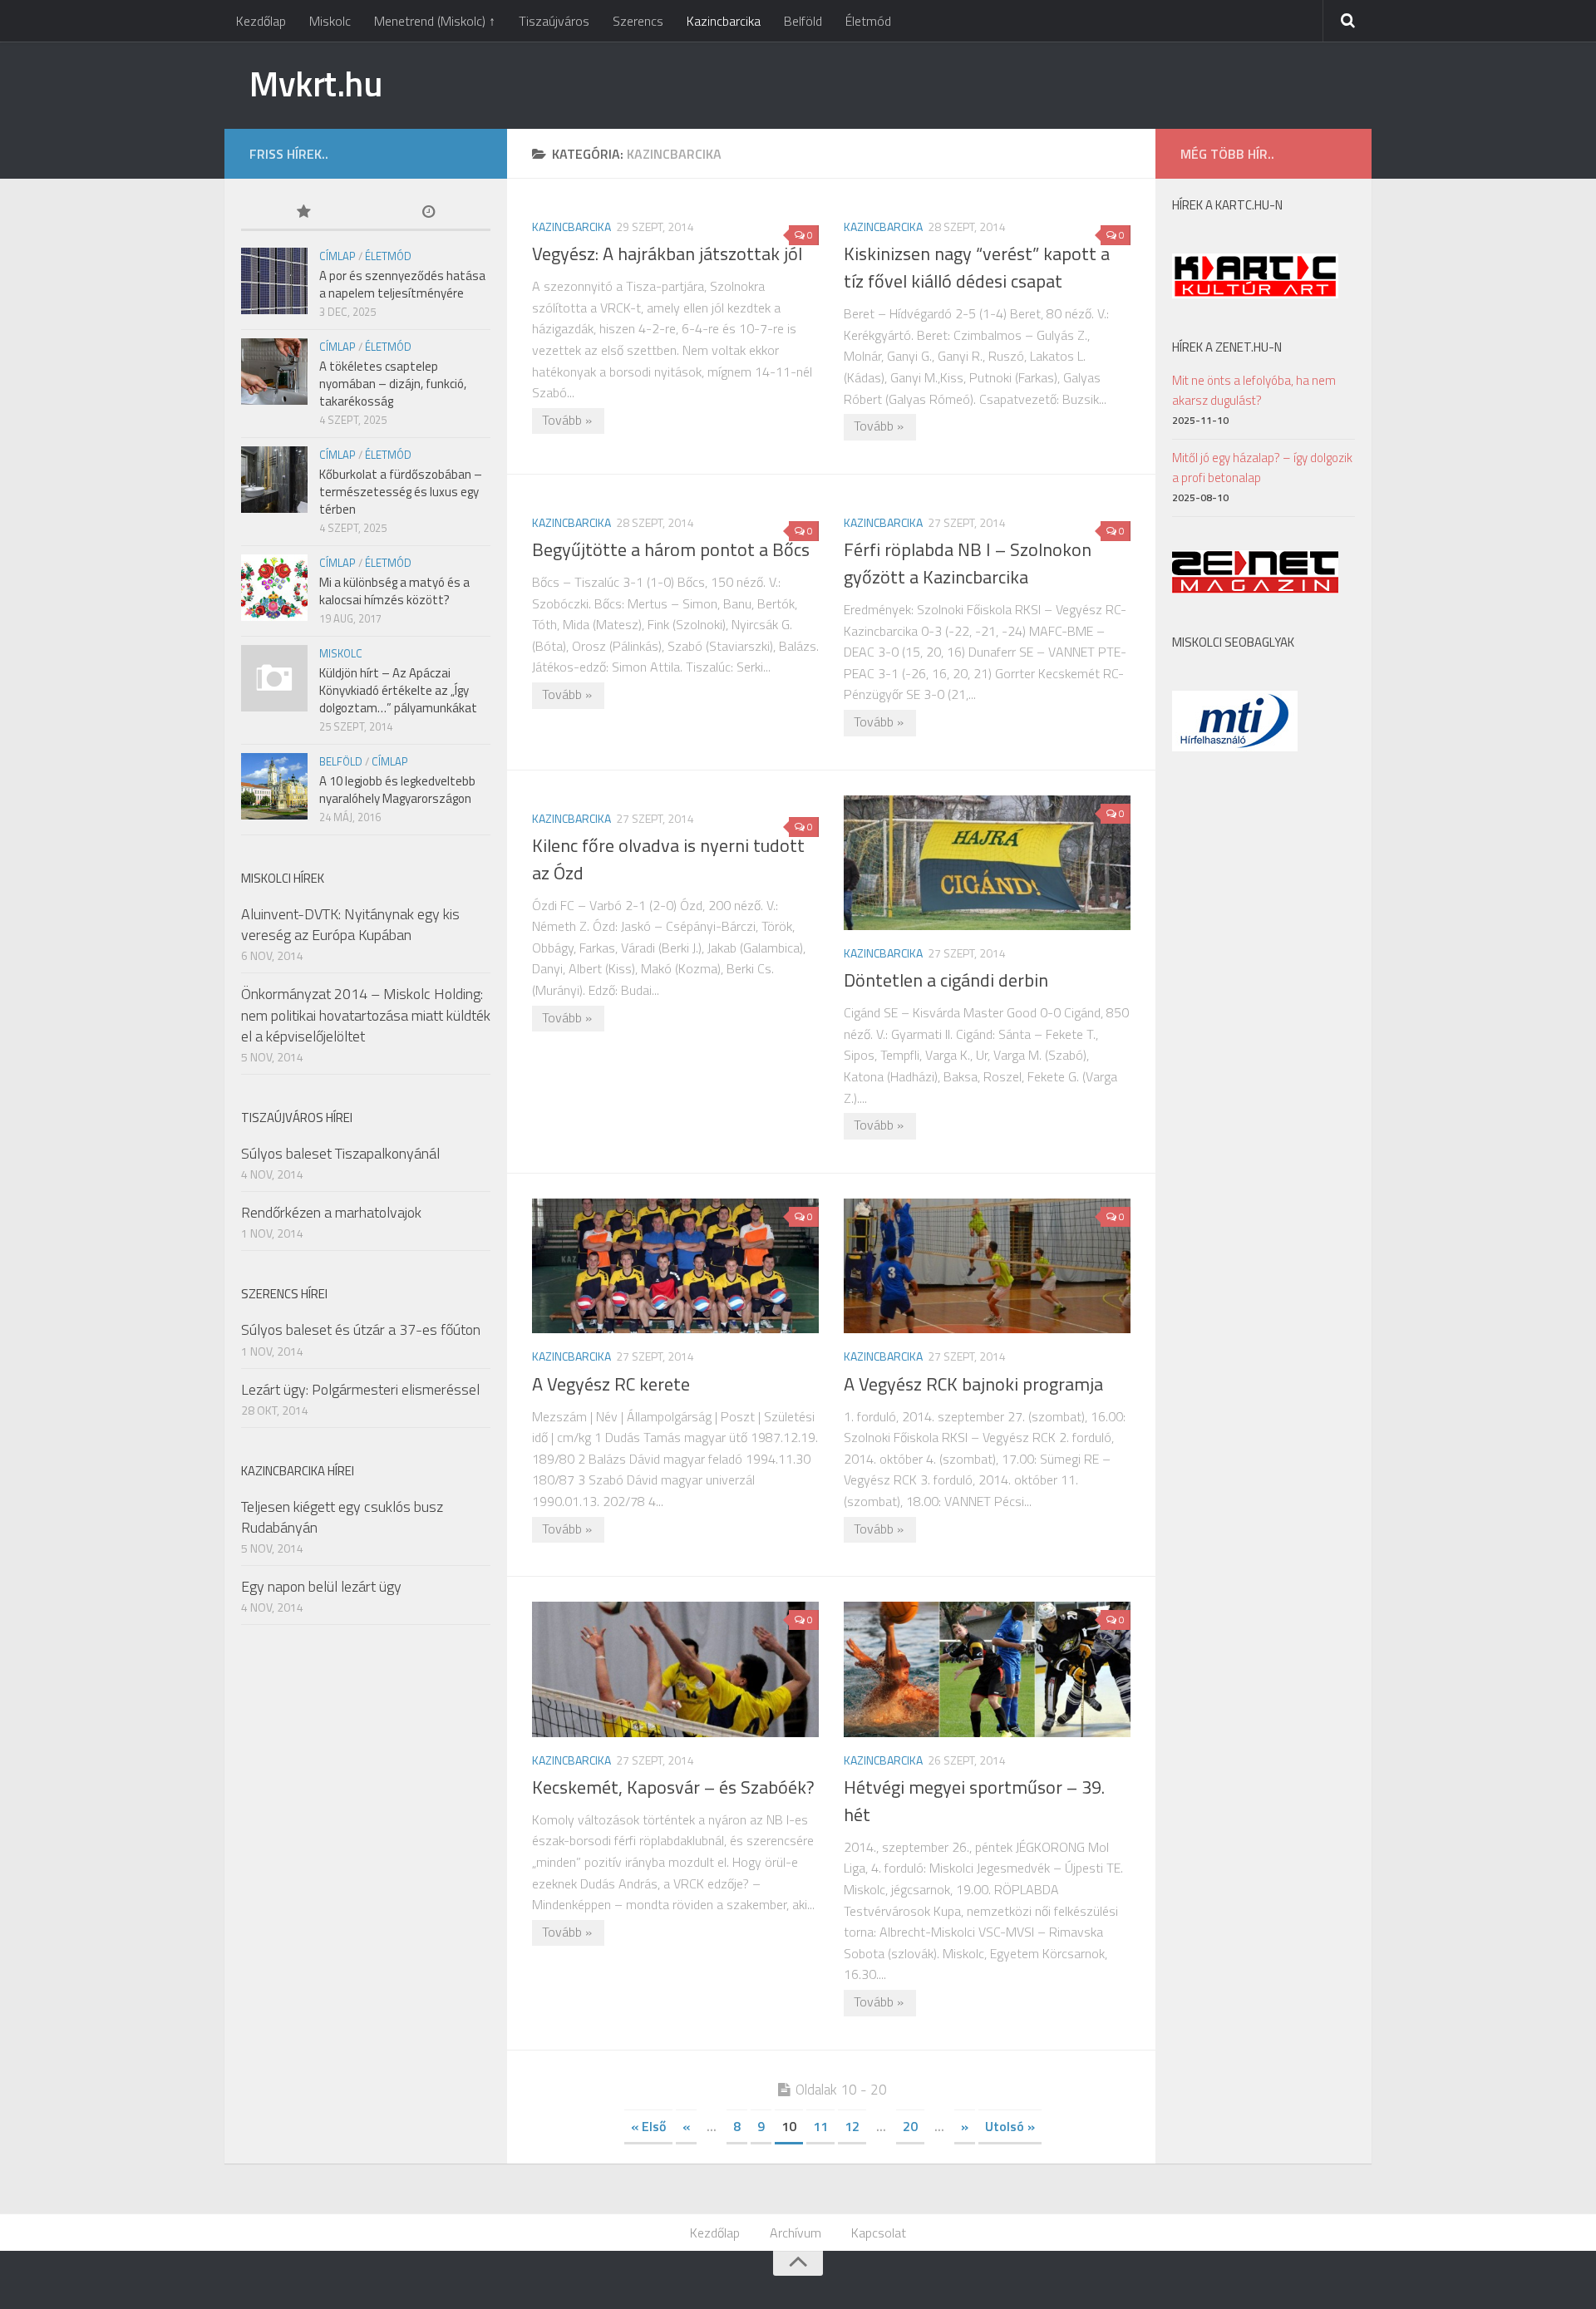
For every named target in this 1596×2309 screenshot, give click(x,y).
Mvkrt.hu (315, 83)
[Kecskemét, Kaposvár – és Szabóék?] (675, 1669)
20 (910, 2126)
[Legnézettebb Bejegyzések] (303, 213)
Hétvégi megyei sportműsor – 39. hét (974, 1801)
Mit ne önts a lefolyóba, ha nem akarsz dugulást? (1254, 390)
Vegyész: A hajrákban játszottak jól (667, 254)
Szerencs (638, 21)
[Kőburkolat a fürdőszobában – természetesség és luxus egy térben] (274, 480)
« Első (648, 2126)
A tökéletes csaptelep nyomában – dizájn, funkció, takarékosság (393, 384)
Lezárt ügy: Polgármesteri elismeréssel (360, 1389)
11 (820, 2126)
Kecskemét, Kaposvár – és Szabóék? (673, 1787)
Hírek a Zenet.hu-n (1227, 347)
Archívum (796, 2233)
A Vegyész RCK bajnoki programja (973, 1384)
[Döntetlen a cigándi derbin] (987, 863)
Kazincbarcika (724, 21)
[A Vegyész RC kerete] (675, 1266)
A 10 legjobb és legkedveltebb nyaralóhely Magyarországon (397, 790)
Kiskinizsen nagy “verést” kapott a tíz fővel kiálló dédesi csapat (977, 267)
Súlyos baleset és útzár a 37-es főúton (361, 1329)
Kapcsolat (879, 2233)
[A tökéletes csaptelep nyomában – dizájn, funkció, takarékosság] (274, 372)
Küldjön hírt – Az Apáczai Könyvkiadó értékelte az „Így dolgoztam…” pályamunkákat (398, 690)
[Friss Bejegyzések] (428, 213)
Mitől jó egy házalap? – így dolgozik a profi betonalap (1262, 468)
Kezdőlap (261, 21)
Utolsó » (1010, 2126)
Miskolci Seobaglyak (1233, 642)
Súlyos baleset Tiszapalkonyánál (340, 1153)
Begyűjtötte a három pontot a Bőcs (671, 549)
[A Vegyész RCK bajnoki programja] (987, 1266)
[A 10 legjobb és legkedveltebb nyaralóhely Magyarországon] (274, 786)
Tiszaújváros (554, 21)
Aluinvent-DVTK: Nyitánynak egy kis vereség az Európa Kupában (350, 924)
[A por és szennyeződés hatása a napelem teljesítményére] (274, 281)
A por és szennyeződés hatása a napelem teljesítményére (402, 284)
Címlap (337, 256)
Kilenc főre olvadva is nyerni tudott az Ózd (668, 859)
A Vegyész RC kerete (611, 1384)
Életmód (868, 21)
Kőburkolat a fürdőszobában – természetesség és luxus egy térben (401, 492)
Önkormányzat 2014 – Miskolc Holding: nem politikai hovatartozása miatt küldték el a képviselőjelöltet (366, 1014)
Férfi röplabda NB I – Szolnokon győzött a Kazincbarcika (968, 563)
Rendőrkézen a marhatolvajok (331, 1212)
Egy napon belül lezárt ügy (321, 1586)
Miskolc (330, 21)
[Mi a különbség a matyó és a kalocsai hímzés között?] (274, 588)
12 (852, 2126)
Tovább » (567, 420)
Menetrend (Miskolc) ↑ (435, 21)
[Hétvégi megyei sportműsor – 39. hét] (987, 1669)
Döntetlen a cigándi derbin (946, 980)
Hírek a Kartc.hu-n (1227, 205)
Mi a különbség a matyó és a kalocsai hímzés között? (394, 591)
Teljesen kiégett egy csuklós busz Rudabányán (342, 1517)
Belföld (803, 21)
